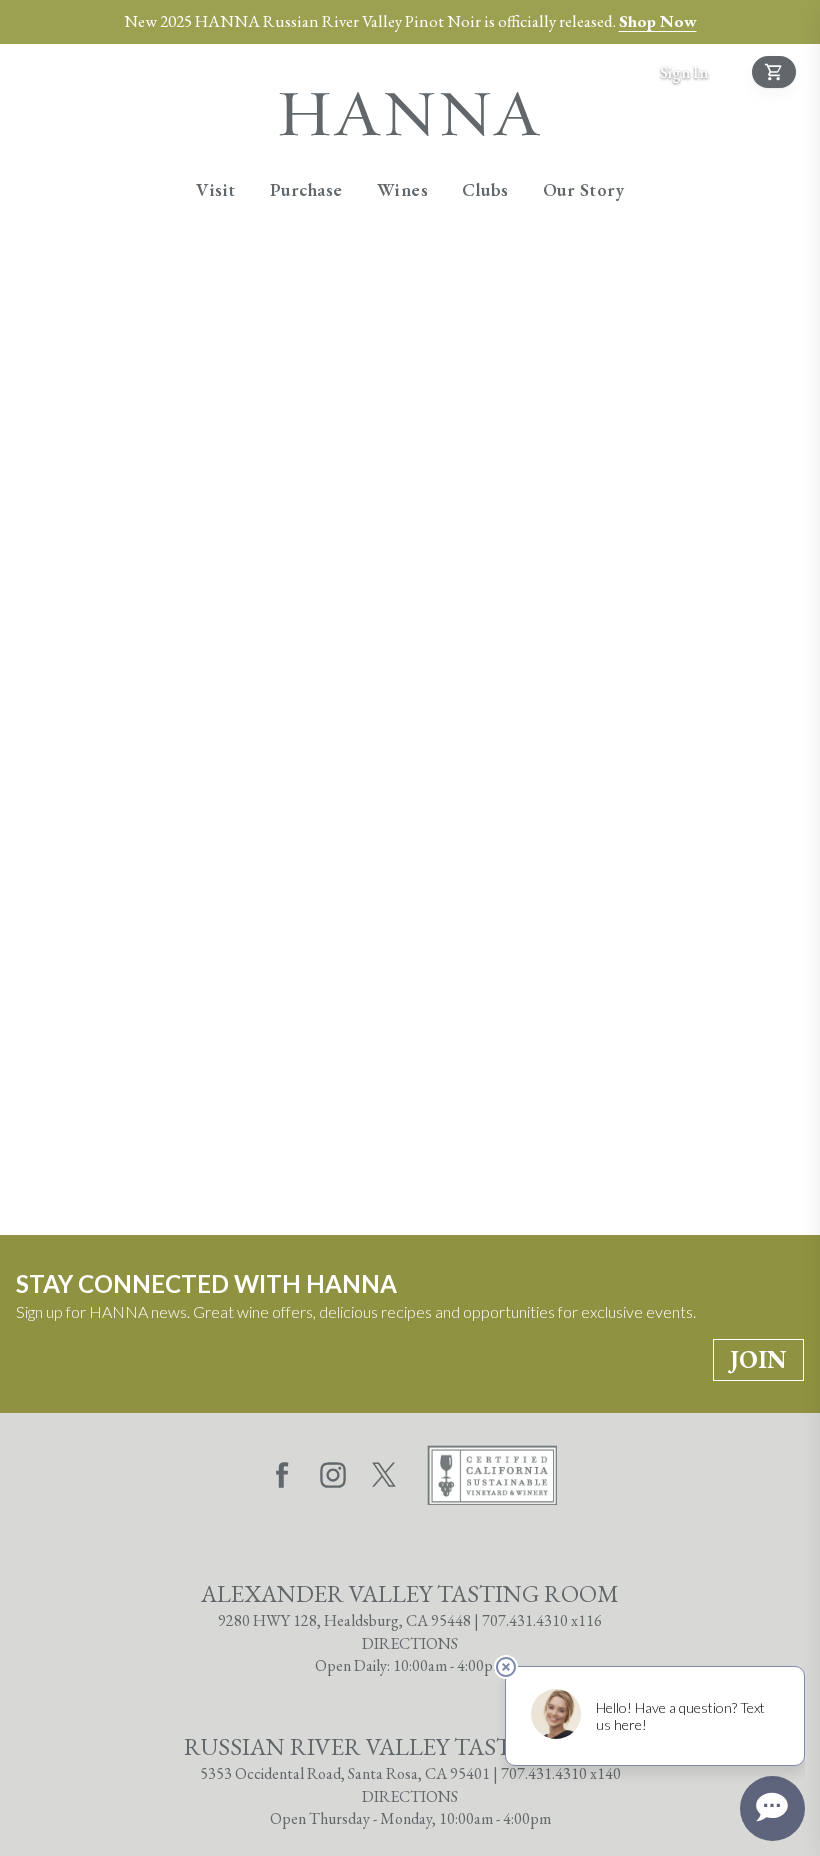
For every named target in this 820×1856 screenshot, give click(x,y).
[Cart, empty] (774, 72)
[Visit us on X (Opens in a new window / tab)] (384, 1478)
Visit (216, 189)
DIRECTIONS (410, 1643)
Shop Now (658, 21)
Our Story (584, 189)
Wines (403, 189)
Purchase (306, 189)
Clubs (485, 189)
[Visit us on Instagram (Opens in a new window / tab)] (333, 1478)
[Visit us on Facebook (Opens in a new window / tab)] (282, 1478)
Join (758, 1359)
